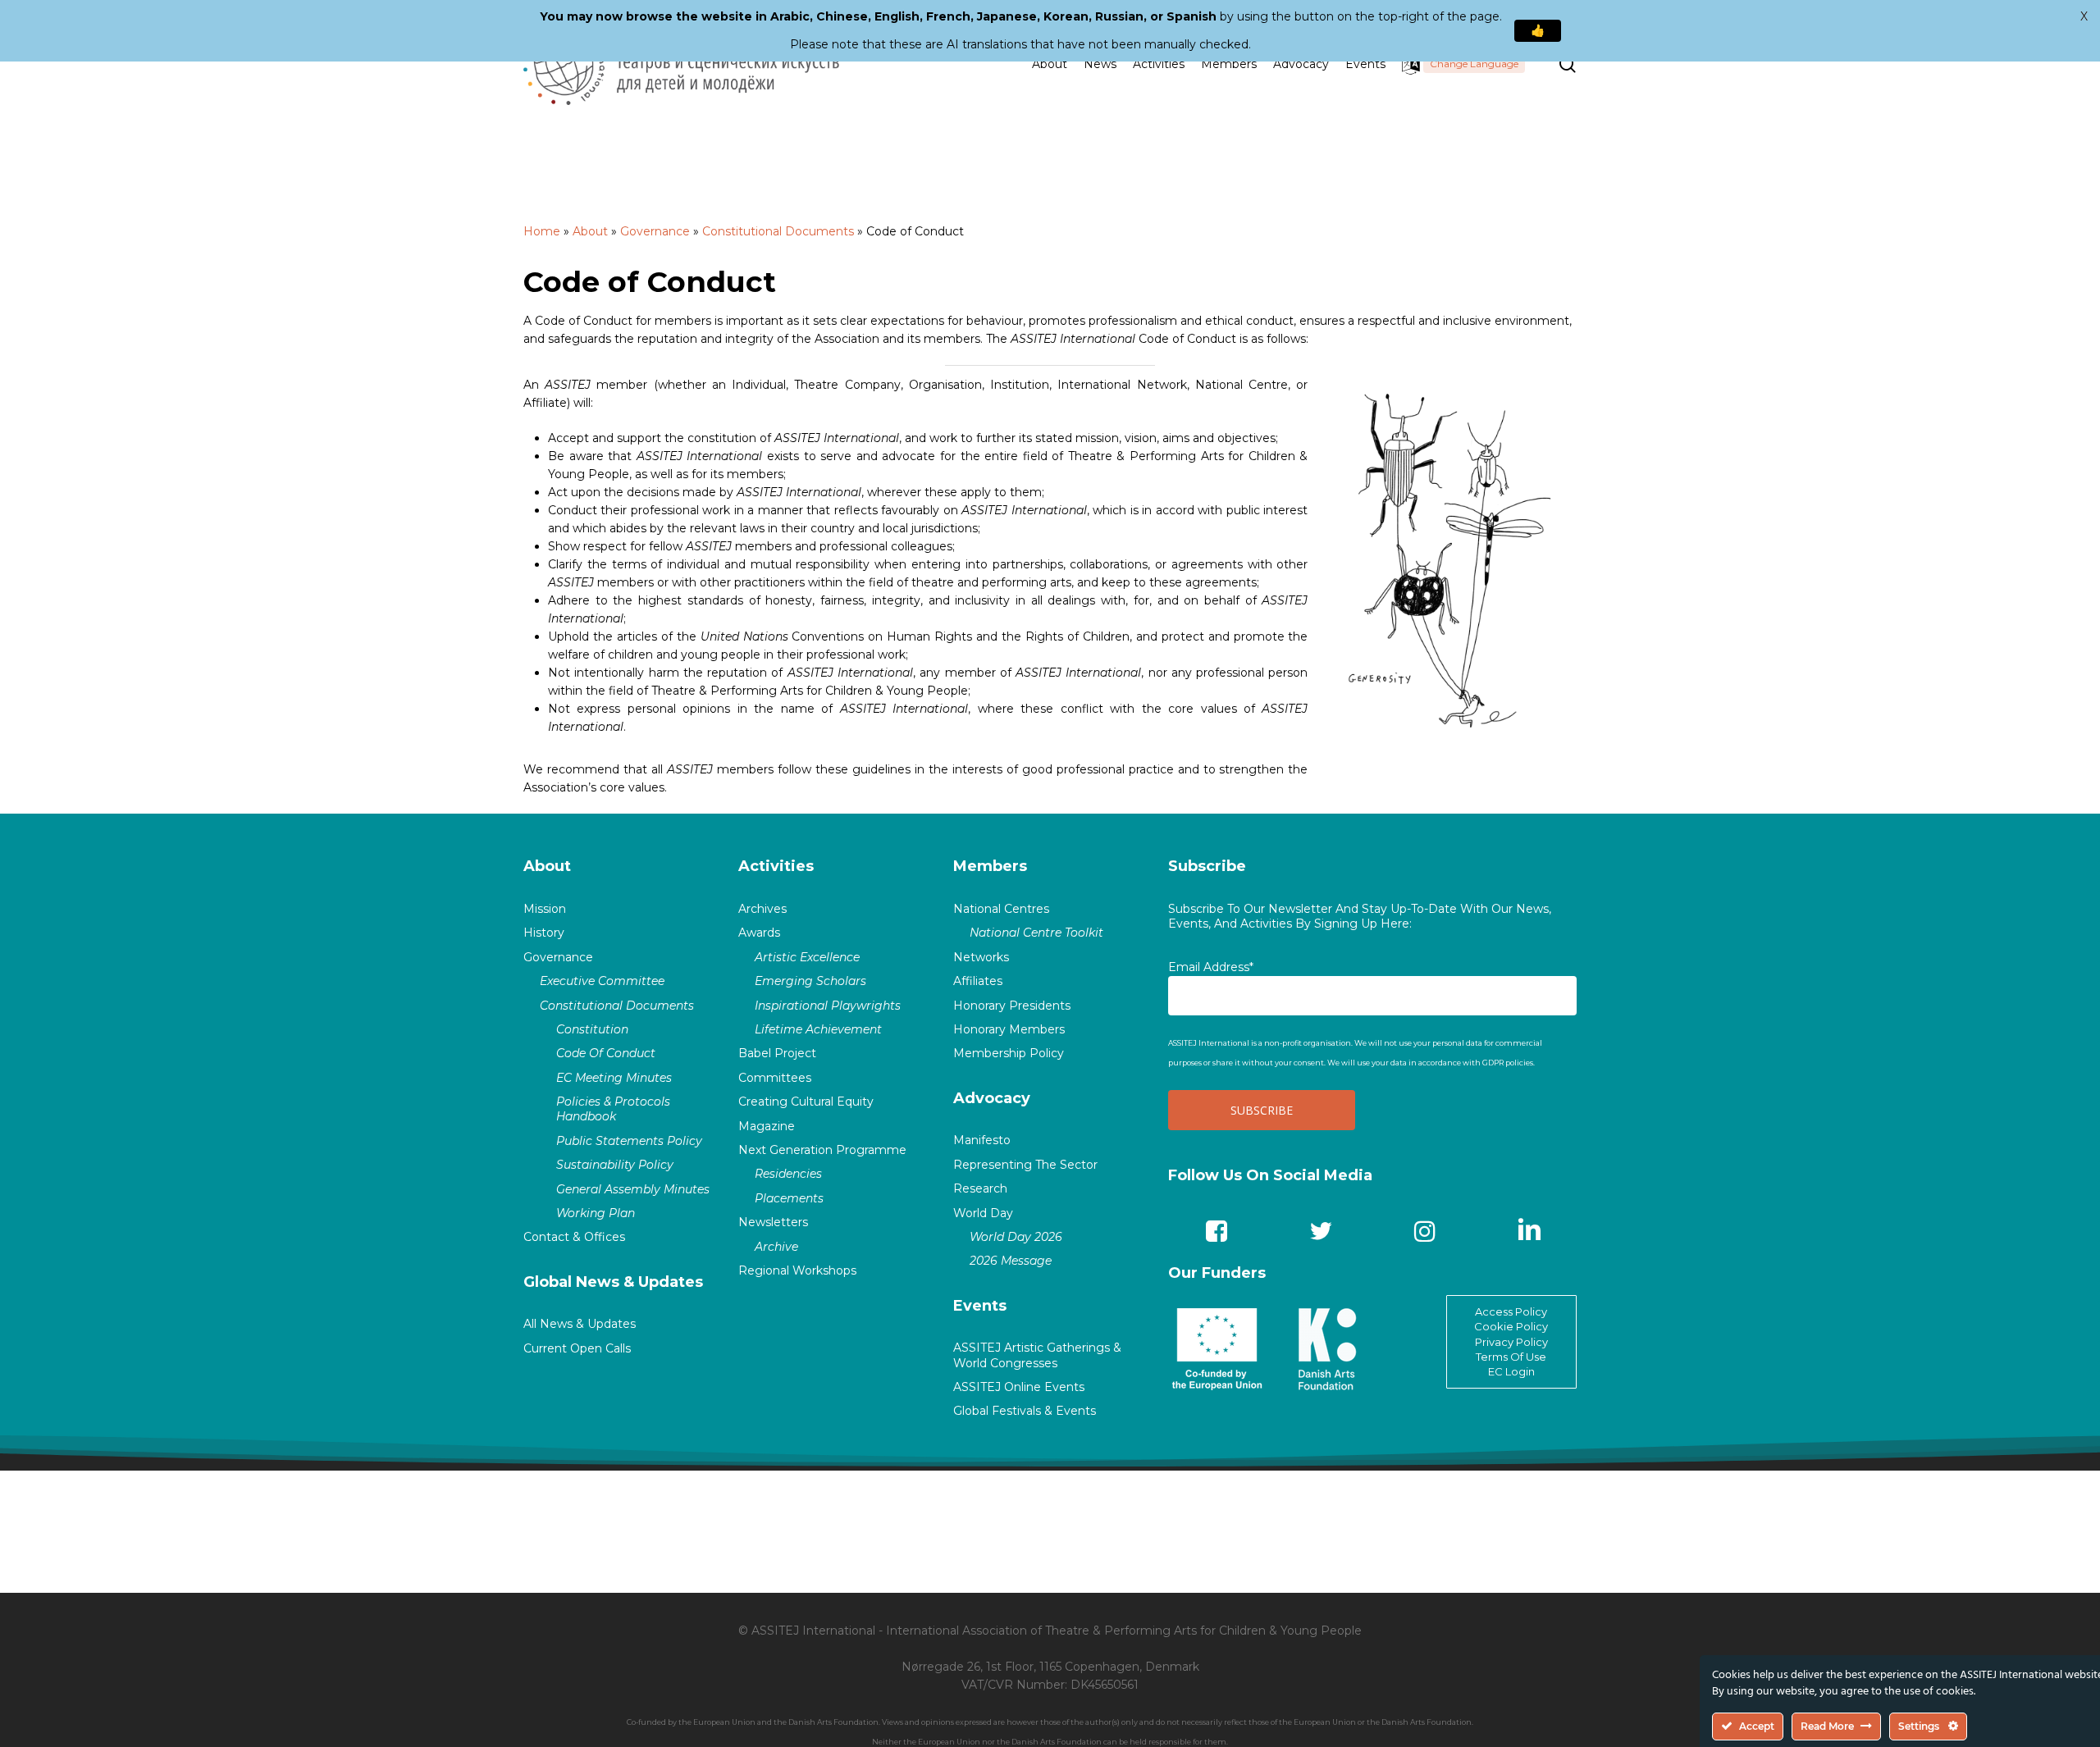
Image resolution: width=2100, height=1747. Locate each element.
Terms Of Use (1511, 1357)
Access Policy (1511, 1311)
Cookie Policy (1511, 1326)
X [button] (2084, 16)
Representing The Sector (1025, 1165)
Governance (655, 231)
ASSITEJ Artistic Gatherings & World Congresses (1037, 1355)
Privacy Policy (1511, 1342)
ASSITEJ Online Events (1019, 1387)
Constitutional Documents (778, 231)
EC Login (1511, 1371)
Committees (775, 1078)
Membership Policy (1009, 1053)
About (590, 231)
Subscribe (1207, 866)
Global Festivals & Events (1025, 1411)
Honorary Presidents (1012, 1006)
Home (542, 231)
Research (980, 1188)
